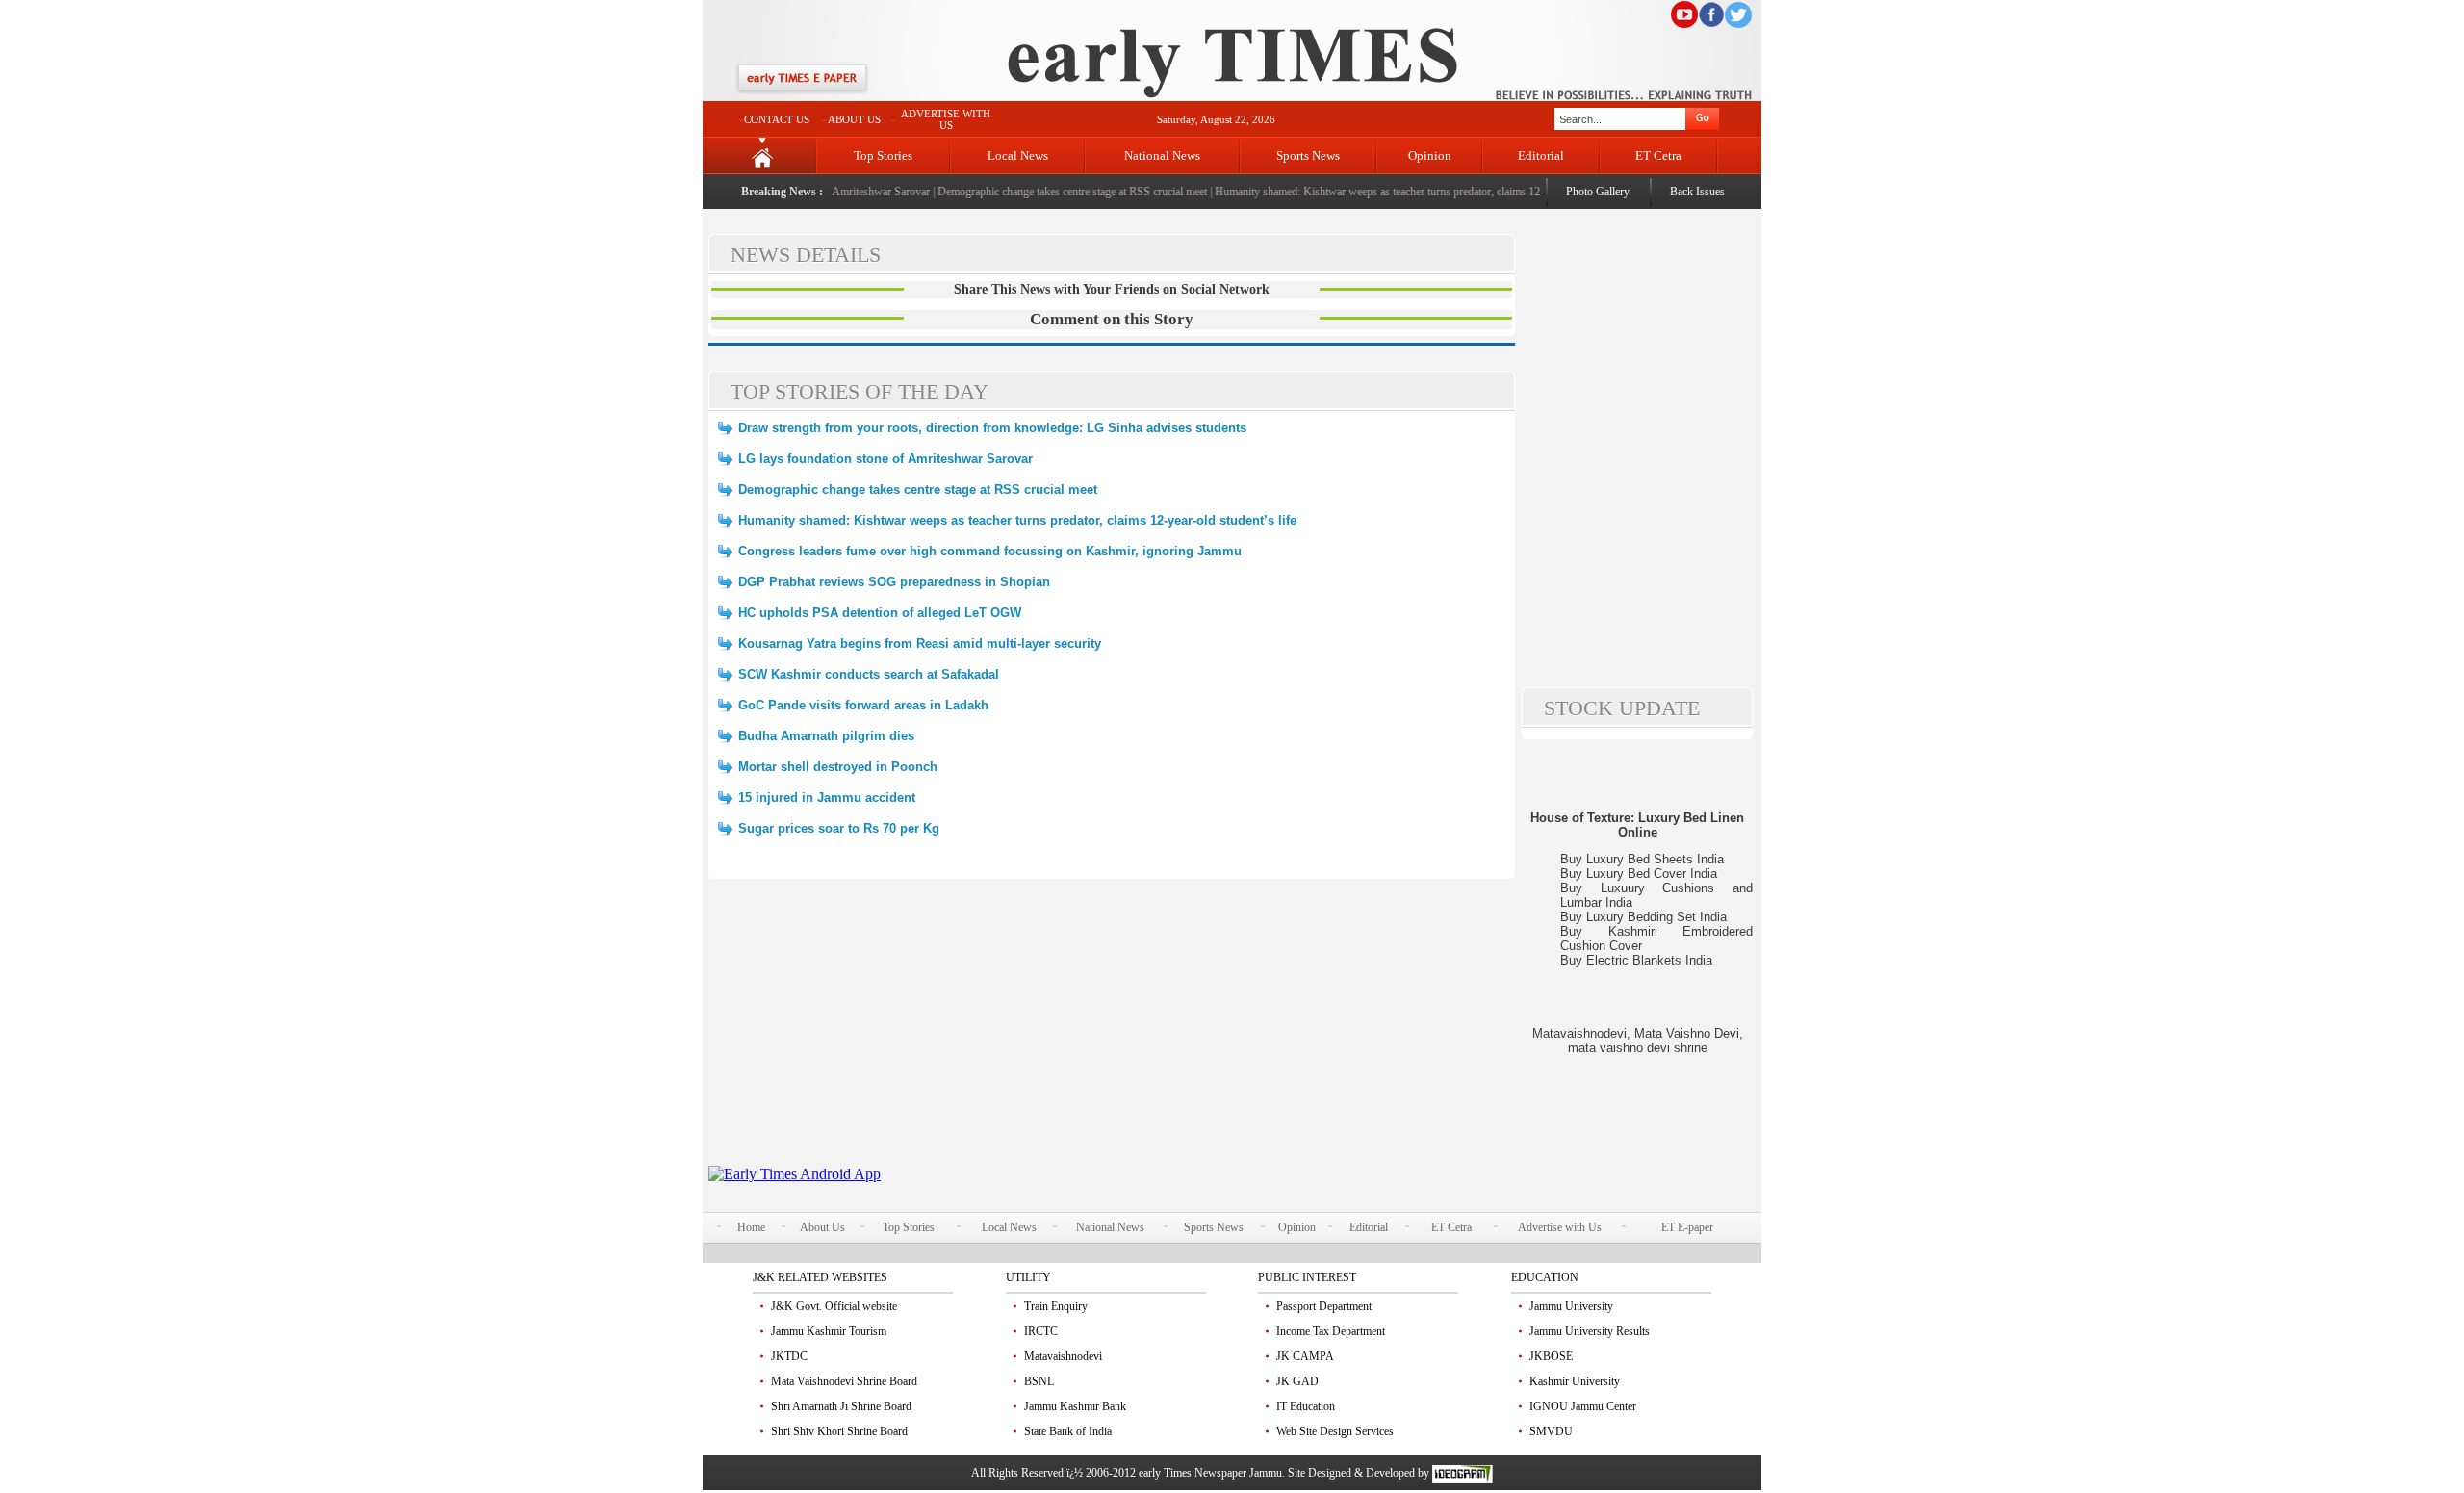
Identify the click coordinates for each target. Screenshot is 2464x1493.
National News (1162, 155)
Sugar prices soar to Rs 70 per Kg (839, 828)
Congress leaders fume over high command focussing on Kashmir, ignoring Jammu (990, 551)
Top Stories (883, 155)
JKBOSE (1551, 1356)
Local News (1018, 155)
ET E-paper (1687, 1227)
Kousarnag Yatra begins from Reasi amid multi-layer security (920, 644)
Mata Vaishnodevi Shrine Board (844, 1381)
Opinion (1430, 155)
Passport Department (1324, 1306)
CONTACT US (777, 119)
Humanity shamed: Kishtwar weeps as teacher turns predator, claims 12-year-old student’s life (1407, 192)
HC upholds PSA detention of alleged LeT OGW (880, 613)
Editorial (1541, 155)
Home (751, 1227)
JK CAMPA (1305, 1356)
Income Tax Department (1331, 1331)
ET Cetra (1658, 155)
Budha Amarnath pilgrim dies (826, 736)
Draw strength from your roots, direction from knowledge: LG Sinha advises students (992, 428)
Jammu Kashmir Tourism (829, 1331)
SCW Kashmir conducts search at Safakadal (869, 674)
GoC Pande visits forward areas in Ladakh (863, 705)
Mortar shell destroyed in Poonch (838, 767)
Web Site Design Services (1335, 1431)
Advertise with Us (1560, 1227)
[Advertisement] (1112, 1031)
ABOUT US (854, 119)
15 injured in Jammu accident (827, 798)
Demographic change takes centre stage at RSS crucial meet (1051, 192)
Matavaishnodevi (1063, 1356)
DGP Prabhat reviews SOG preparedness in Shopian (894, 582)
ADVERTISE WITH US (946, 119)
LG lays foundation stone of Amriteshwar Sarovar (885, 459)
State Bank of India (1068, 1431)
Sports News (1308, 155)
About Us (822, 1227)
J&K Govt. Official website (834, 1306)
